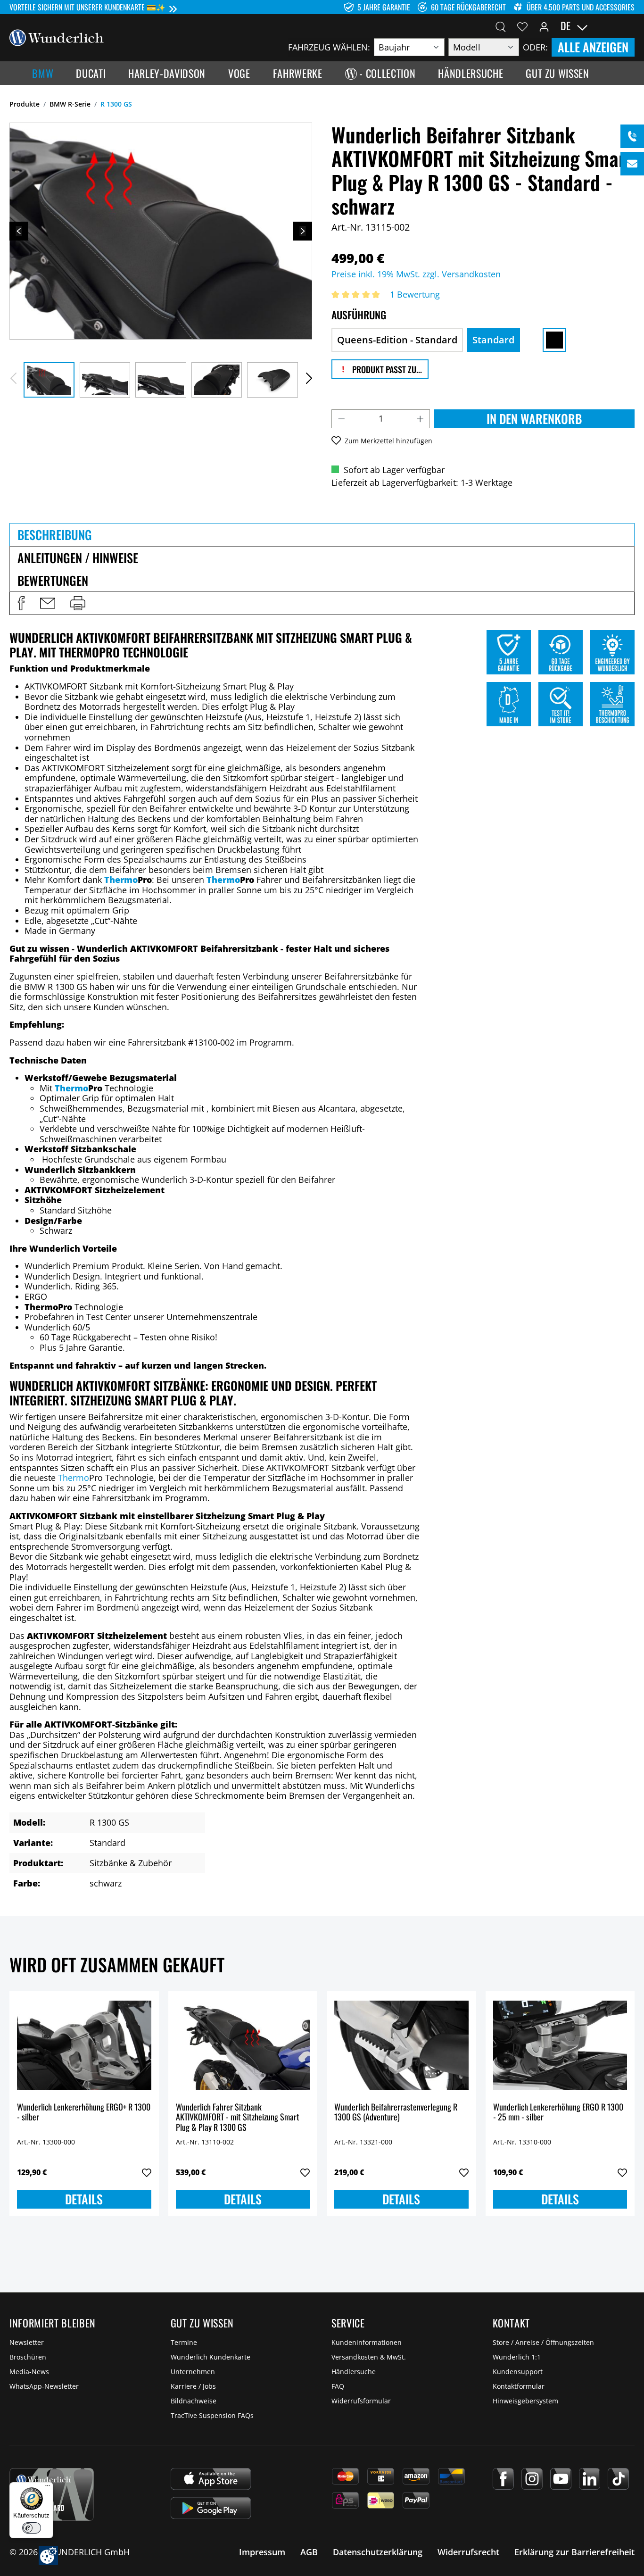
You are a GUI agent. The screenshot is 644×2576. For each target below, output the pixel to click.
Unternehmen (193, 2372)
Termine (184, 2342)
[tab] (322, 534)
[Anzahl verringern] (341, 419)
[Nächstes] (303, 231)
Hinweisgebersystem (525, 2401)
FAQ (338, 2386)
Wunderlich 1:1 (517, 2357)
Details (84, 2199)
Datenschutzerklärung (378, 2552)
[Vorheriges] (19, 231)
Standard (493, 340)
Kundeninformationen (367, 2342)
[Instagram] (532, 2479)
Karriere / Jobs (193, 2386)
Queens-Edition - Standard (397, 340)
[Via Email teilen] (48, 603)
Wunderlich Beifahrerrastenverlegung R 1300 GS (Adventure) (396, 2113)
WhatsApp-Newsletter (44, 2386)
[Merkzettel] (522, 26)
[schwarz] (554, 340)
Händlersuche (354, 2372)
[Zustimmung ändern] (48, 2555)
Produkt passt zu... (386, 369)
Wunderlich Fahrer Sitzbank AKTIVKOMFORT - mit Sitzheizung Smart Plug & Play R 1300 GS (238, 2117)
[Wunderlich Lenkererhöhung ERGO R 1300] (560, 2045)
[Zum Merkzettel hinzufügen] (147, 2173)
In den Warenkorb (534, 419)
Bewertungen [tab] (53, 580)
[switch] (32, 2528)
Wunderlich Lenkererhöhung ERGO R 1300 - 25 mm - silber (558, 2113)
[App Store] (211, 2479)
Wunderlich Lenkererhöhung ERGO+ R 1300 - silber (84, 2113)
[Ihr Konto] (544, 26)
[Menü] (48, 2488)
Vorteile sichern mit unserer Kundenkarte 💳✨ (87, 7)
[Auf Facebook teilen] (21, 603)
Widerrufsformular (361, 2401)
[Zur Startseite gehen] (57, 37)
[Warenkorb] (629, 26)
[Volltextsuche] (501, 26)
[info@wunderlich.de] (632, 164)
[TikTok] (618, 2479)
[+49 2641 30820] (632, 136)
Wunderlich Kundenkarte (211, 2357)
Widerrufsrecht (468, 2552)
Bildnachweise (194, 2401)
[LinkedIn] (590, 2479)
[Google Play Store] (211, 2508)
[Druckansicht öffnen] (78, 603)
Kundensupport (518, 2372)
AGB (309, 2552)
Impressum (262, 2552)
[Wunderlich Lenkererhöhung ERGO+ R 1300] (84, 2045)
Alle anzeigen (593, 47)
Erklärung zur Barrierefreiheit (574, 2552)
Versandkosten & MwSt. (369, 2357)
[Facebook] (503, 2479)
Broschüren (28, 2357)
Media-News (29, 2372)
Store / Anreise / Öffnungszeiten (543, 2342)
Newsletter (27, 2342)
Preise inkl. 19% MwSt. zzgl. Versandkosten (416, 274)
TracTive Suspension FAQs (212, 2415)
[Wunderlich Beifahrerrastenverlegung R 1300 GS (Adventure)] (401, 2045)
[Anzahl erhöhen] (421, 419)
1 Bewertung (415, 294)
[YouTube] (561, 2479)
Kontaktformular (519, 2386)
